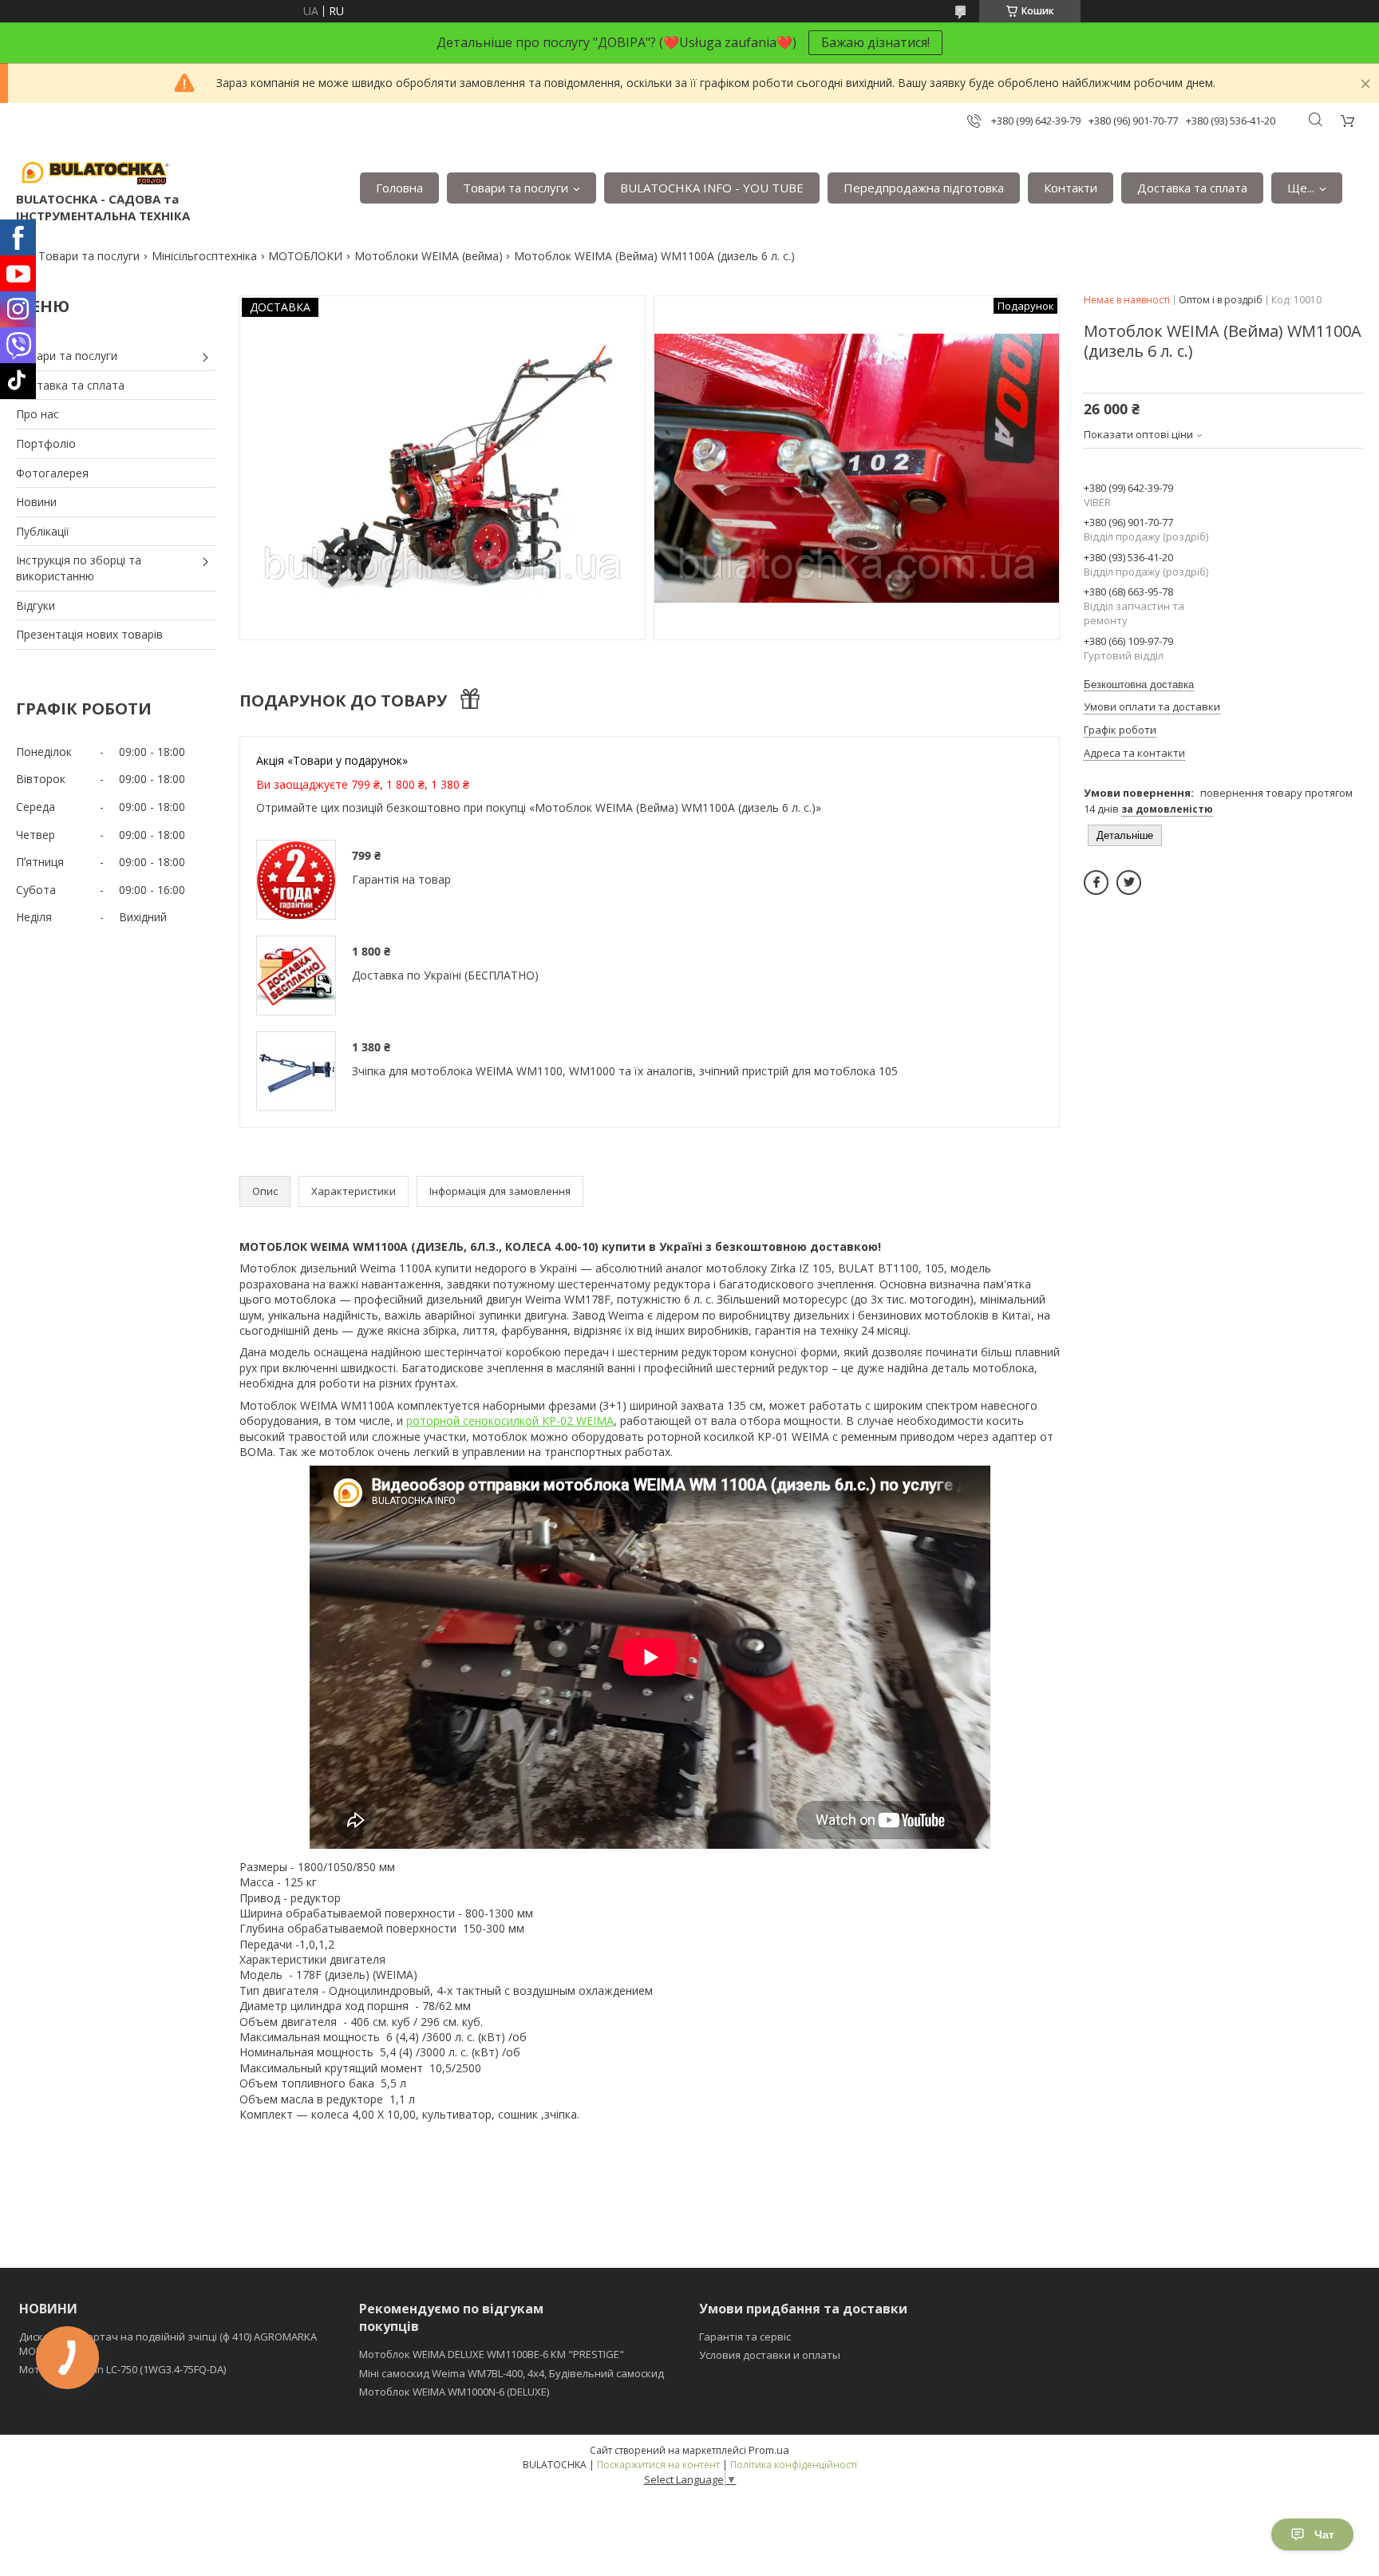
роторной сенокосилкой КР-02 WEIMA (510, 1421)
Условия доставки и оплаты (770, 2355)
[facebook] (1096, 882)
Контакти (1071, 188)
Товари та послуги (516, 188)
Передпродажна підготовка (924, 188)
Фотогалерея (52, 473)
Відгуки (36, 605)
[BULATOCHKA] (96, 172)
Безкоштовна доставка (1139, 685)
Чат (1324, 2534)
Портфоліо (46, 443)
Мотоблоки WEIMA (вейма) (429, 256)
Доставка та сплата (1192, 188)
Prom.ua (769, 2450)
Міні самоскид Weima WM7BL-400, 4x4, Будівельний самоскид (512, 2373)
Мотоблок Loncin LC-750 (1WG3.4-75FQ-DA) (122, 2369)
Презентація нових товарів (89, 634)
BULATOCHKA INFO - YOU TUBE (712, 188)
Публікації (43, 531)
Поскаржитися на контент (658, 2465)
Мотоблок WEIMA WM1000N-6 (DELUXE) (454, 2392)
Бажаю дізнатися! (875, 42)
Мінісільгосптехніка (204, 256)
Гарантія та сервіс (745, 2337)
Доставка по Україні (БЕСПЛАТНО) (445, 975)
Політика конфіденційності (794, 2465)
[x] (1129, 882)
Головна (399, 188)
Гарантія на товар (401, 879)
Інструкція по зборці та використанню (79, 568)
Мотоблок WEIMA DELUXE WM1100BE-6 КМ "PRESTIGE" (492, 2354)
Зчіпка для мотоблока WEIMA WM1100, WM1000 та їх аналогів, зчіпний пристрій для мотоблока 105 (625, 1071)
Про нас (38, 414)
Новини (36, 502)
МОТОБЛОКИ (305, 256)
